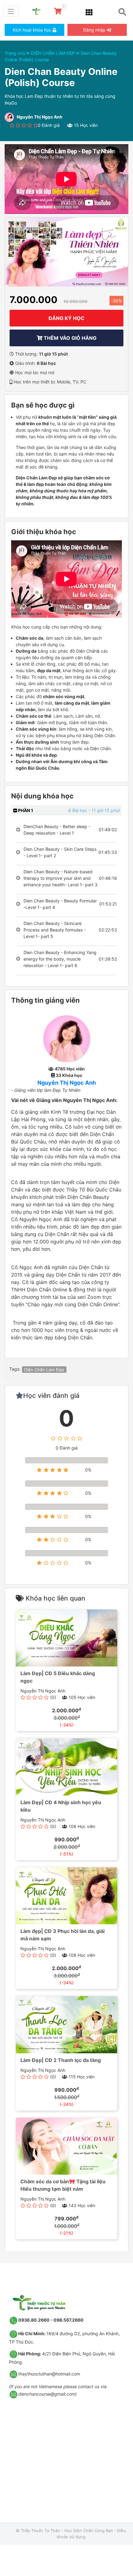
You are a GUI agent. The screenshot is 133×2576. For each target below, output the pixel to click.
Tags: (15, 1369)
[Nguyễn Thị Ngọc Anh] (67, 1038)
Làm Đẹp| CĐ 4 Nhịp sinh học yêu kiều (61, 1806)
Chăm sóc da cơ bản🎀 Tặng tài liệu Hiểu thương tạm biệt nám (63, 2185)
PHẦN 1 (25, 810)
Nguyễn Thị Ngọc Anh (67, 1083)
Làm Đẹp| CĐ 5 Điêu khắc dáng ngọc (58, 1677)
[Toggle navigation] (11, 11)
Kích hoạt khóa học (33, 30)
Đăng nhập (95, 30)
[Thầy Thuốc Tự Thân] (39, 11)
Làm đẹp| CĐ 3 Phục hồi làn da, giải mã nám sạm (62, 1935)
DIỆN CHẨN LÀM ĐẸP (54, 53)
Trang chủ (15, 53)
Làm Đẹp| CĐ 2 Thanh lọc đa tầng (61, 2060)
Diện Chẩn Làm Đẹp (44, 1370)
